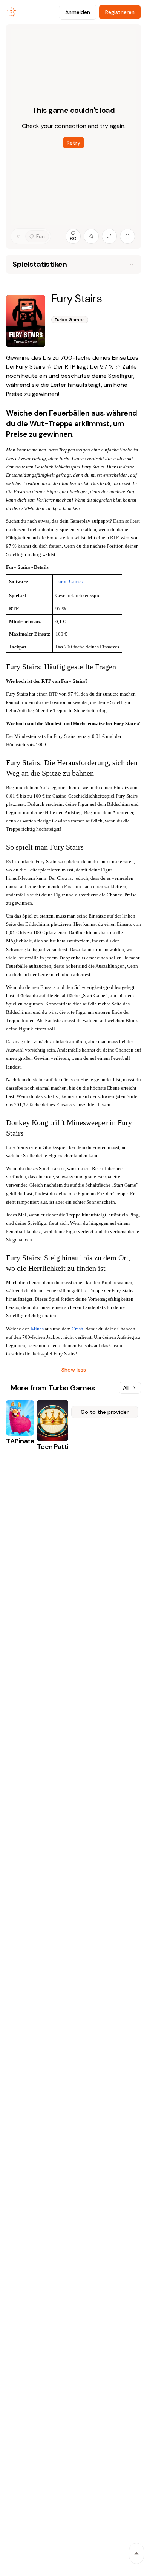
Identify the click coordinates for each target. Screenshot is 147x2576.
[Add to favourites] (91, 236)
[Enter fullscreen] (127, 236)
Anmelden (78, 12)
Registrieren (120, 12)
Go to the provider (105, 1412)
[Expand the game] (109, 236)
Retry (73, 143)
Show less (74, 1370)
